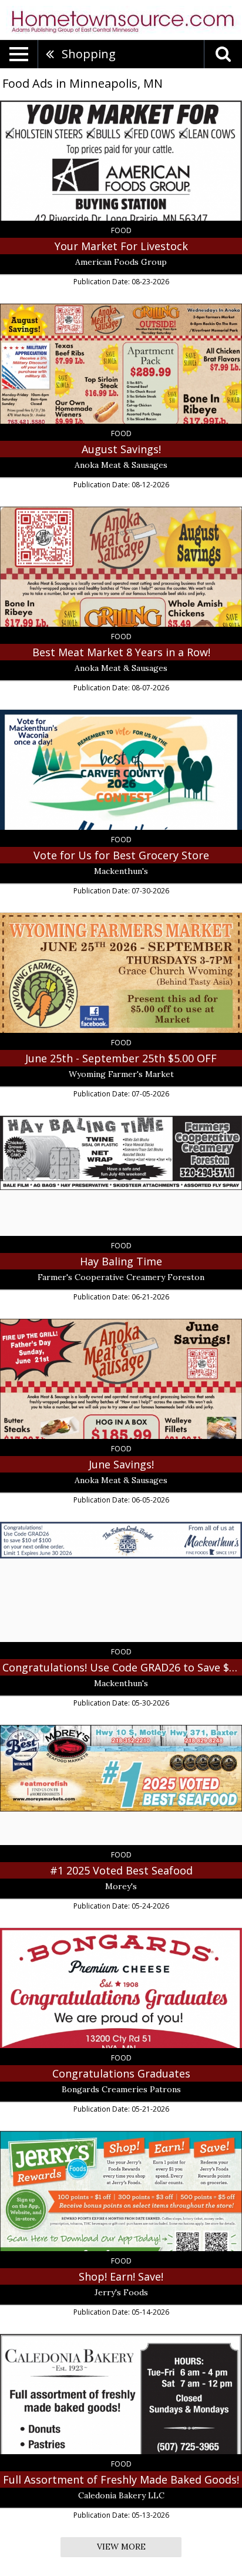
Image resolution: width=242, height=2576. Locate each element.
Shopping (89, 54)
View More (121, 2547)
